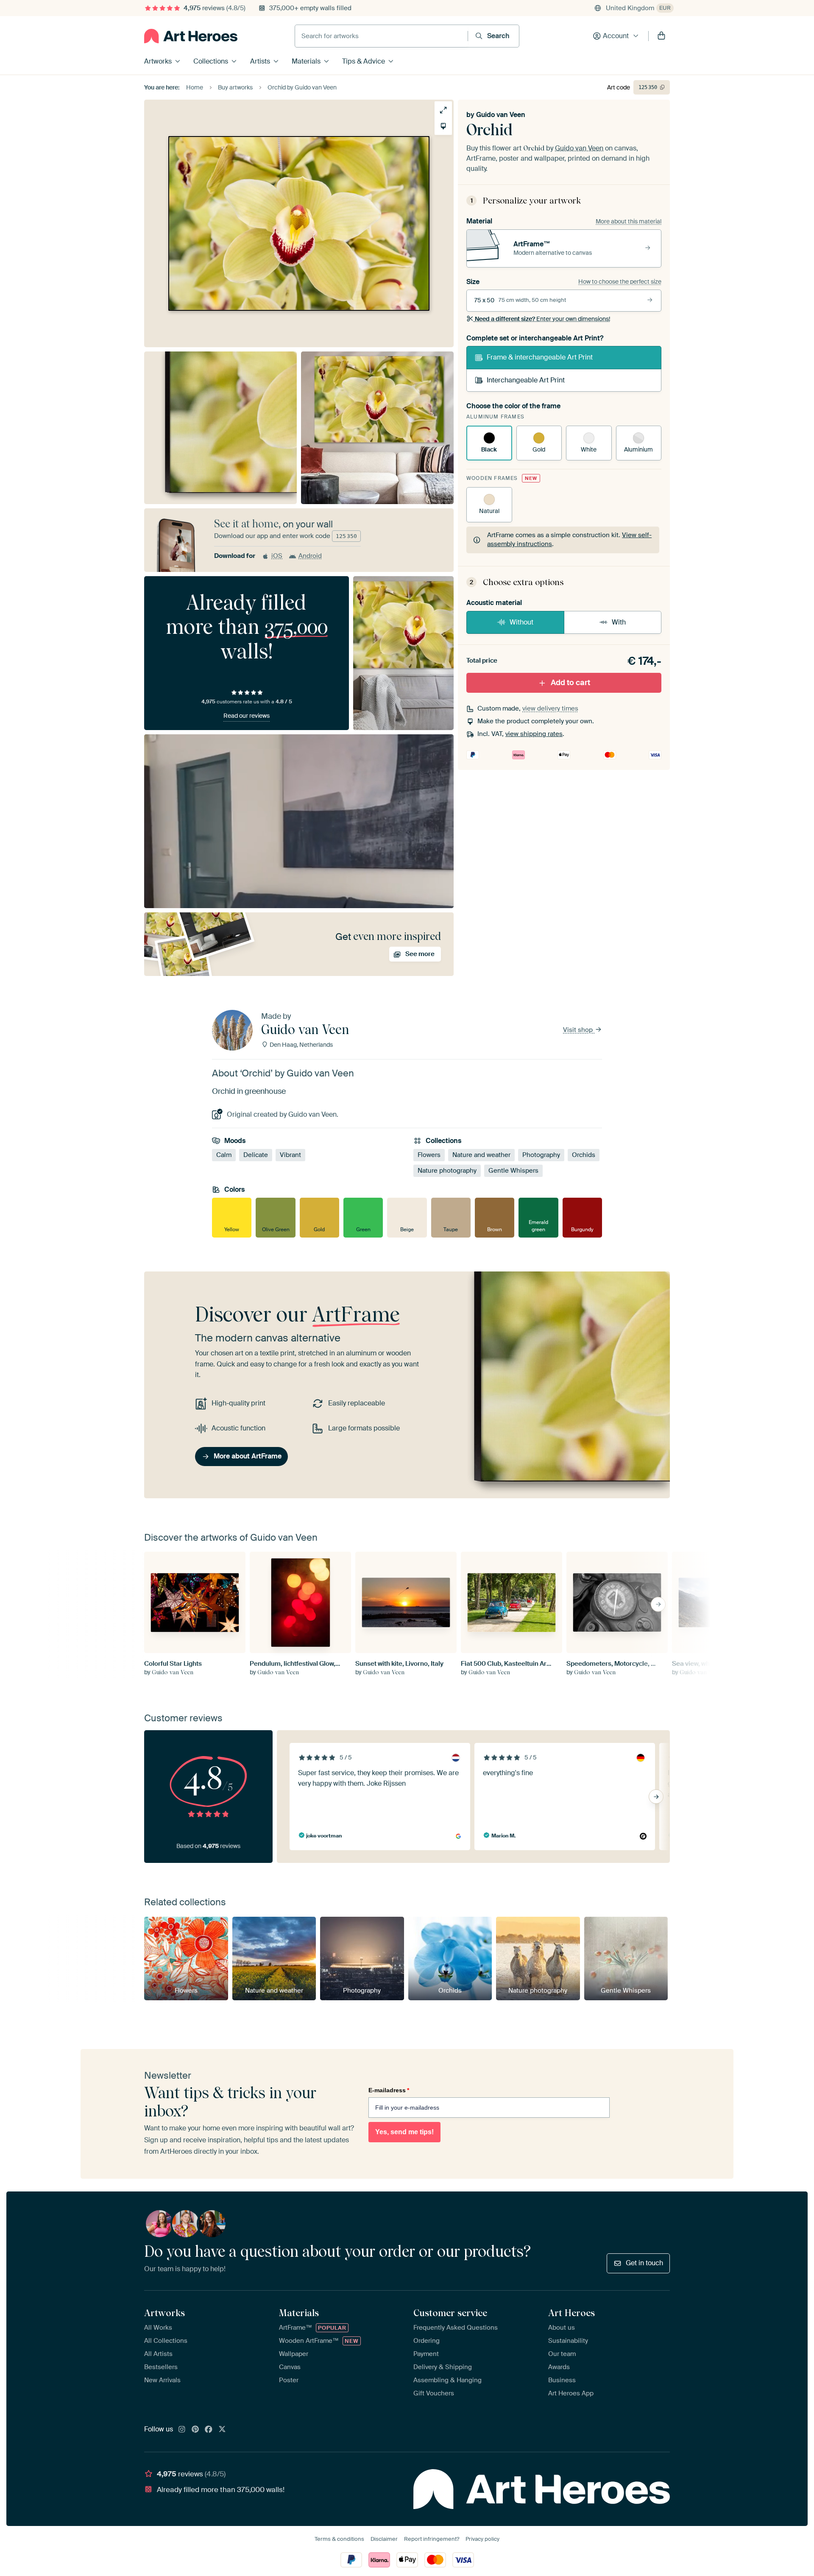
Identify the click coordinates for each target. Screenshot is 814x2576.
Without (521, 622)
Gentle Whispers (513, 1171)
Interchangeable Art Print (526, 380)
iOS (277, 556)
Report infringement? (432, 2539)
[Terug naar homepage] (191, 36)
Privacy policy (482, 2539)
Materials (306, 61)
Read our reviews (247, 716)
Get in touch (644, 2263)
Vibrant (290, 1155)
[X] (222, 2430)
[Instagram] (182, 2430)
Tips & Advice (364, 61)
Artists (260, 61)
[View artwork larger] (443, 110)
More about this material (629, 221)
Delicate (256, 1155)
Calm (224, 1155)
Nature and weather (481, 1155)
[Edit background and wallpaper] (443, 126)
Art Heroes (571, 2313)
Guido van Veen (501, 115)
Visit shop (579, 1030)
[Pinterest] (195, 2430)
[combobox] (381, 36)
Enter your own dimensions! (542, 319)
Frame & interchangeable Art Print (540, 357)
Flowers (429, 1155)
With (619, 622)
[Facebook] (209, 2430)
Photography (541, 1155)
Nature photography (447, 1171)
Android (310, 556)
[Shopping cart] (661, 36)
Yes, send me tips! (404, 2132)
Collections (211, 61)
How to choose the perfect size (620, 282)
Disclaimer (384, 2539)
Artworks (158, 61)
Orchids (584, 1155)
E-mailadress (389, 2090)
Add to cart (570, 683)
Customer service (450, 2313)
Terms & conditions (339, 2539)
